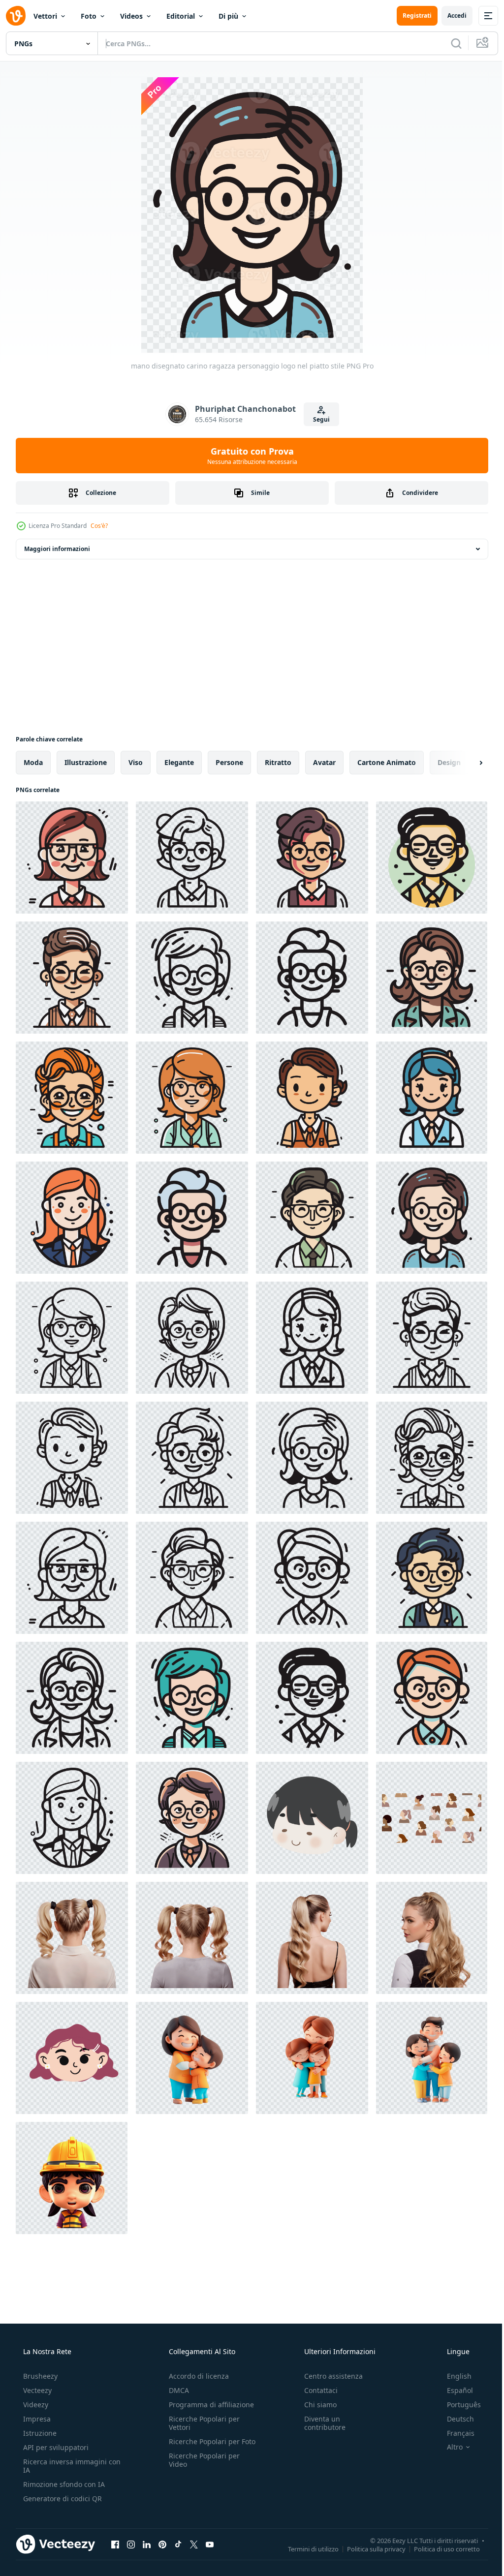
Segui (317, 419)
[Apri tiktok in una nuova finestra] (178, 2544)
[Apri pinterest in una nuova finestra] (162, 2544)
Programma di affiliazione (208, 2405)
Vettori (45, 16)
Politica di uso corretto (440, 2548)
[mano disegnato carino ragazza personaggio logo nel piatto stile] (72, 858)
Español (454, 2390)
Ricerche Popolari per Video (201, 2468)
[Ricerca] (449, 43)
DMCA (176, 2390)
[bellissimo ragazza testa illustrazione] (72, 2058)
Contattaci (316, 2390)
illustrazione (86, 762)
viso (136, 762)
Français (454, 2433)
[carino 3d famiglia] (192, 2058)
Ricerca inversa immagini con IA (64, 2466)
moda (33, 762)
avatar (324, 762)
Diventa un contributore (320, 2423)
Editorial (181, 16)
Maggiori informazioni (57, 549)
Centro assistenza (329, 2376)
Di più (228, 16)
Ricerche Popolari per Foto (201, 2446)
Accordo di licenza (196, 2376)
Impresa (36, 2419)
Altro (448, 2447)
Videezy (35, 2405)
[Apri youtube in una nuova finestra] (210, 2544)
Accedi (450, 15)
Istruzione (39, 2433)
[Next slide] (465, 763)
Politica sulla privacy (369, 2548)
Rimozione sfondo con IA (63, 2484)
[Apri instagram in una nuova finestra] (131, 2544)
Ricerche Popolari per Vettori (201, 2423)
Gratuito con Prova (248, 456)
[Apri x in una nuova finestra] (194, 2544)
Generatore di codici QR (62, 2499)
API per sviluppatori (55, 2447)
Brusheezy (39, 2376)
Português (457, 2405)
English (453, 2376)
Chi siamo (315, 2405)
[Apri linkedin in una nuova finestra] (147, 2544)
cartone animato (387, 762)
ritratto (278, 762)
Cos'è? (99, 526)
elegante (179, 762)
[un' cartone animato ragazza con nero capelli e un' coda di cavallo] (312, 1818)
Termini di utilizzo (306, 2548)
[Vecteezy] (16, 16)
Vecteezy (36, 2390)
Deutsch (454, 2419)
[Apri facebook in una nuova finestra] (115, 2544)
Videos (131, 16)
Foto (89, 16)
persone (229, 762)
